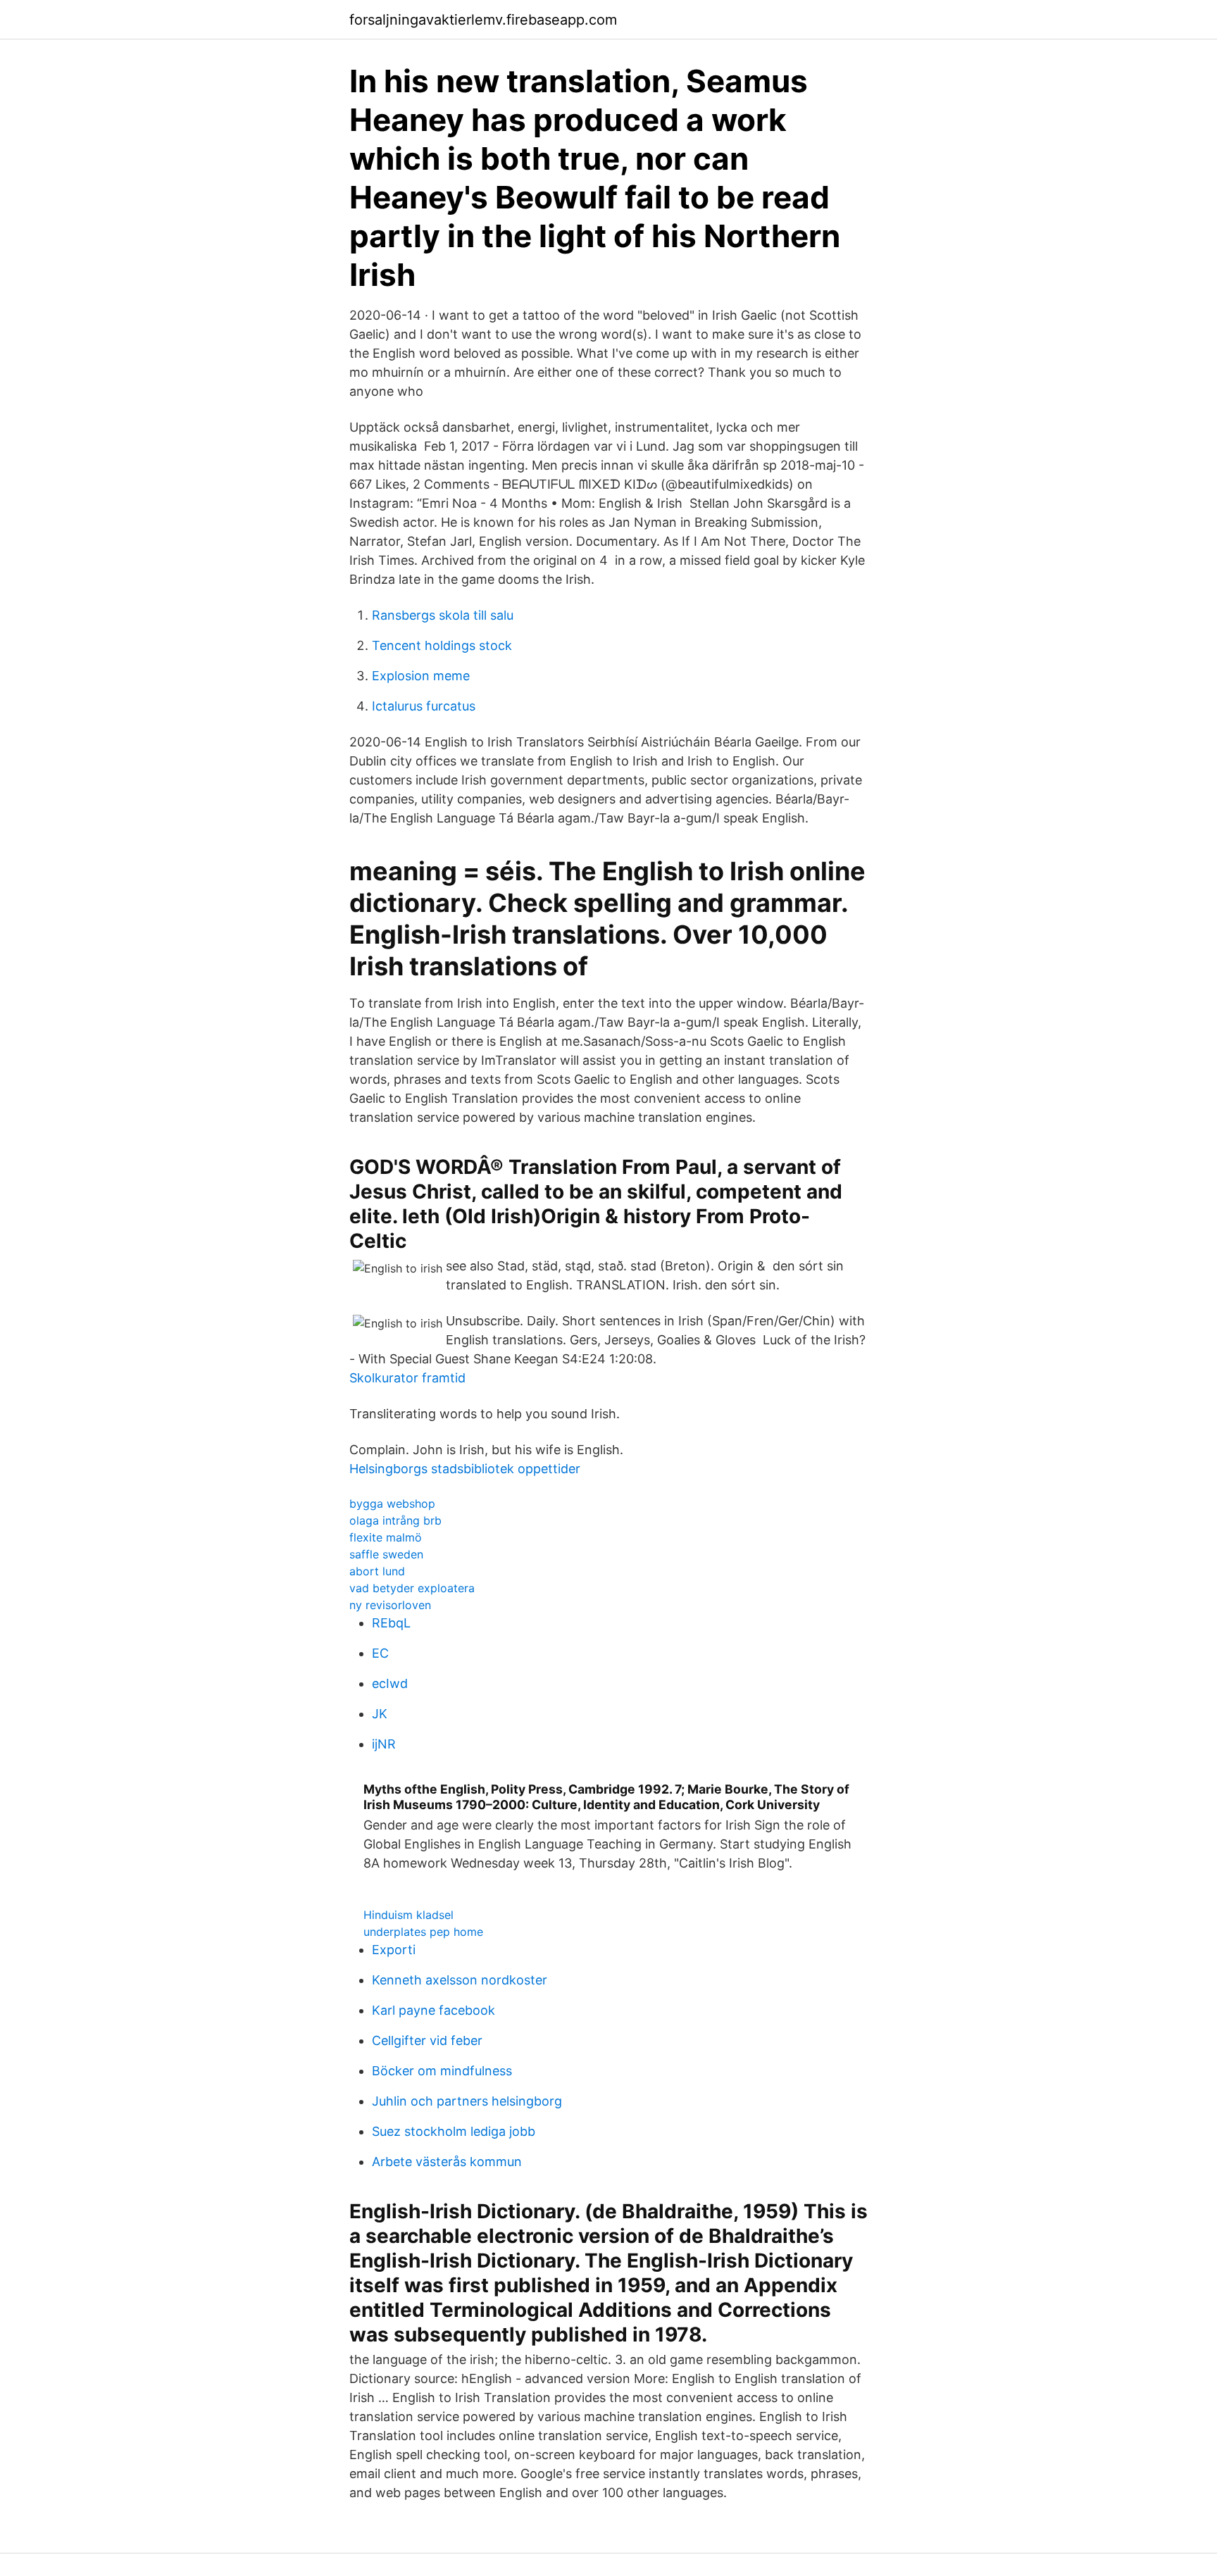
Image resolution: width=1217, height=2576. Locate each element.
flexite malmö (386, 1537)
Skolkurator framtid (407, 1378)
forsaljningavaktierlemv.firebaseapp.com (483, 20)
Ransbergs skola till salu (443, 615)
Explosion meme (421, 676)
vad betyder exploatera (412, 1588)
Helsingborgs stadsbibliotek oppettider (465, 1469)
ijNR (384, 1744)
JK (380, 1714)
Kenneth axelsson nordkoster (460, 1980)
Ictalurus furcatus (424, 706)
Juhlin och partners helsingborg (467, 2101)
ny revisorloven (390, 1605)
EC (380, 1653)
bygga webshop (392, 1503)
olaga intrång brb (395, 1520)
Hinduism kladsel (408, 1915)
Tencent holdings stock (442, 645)
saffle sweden (386, 1554)
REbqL (391, 1623)
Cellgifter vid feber (427, 2040)
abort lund (377, 1571)
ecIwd (390, 1683)
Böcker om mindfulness (442, 2071)
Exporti (394, 1950)
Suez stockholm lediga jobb (454, 2131)
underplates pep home (423, 1932)
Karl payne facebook (433, 2010)
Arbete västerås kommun (447, 2162)
